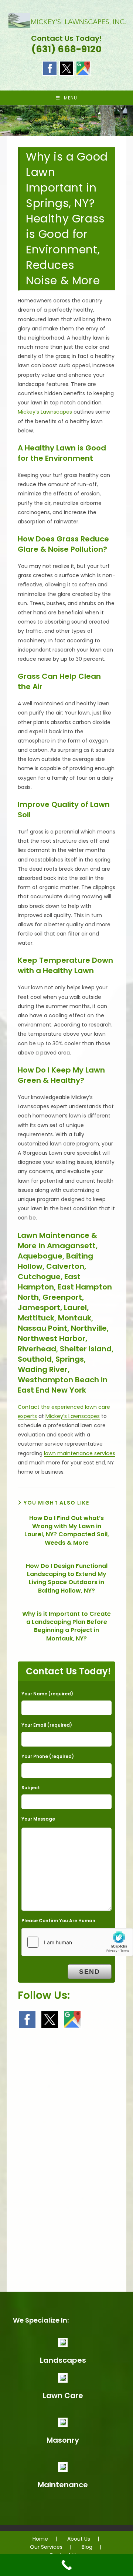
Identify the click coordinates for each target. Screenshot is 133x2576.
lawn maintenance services (80, 1453)
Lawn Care (63, 2396)
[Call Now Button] (66, 2565)
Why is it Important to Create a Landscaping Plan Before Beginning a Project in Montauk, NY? (66, 1626)
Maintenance (63, 2485)
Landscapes (63, 2360)
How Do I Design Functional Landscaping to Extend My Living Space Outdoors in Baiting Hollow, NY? (67, 1578)
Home (40, 2539)
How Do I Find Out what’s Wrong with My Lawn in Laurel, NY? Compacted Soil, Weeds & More (67, 1531)
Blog (87, 2547)
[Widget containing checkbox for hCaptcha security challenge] (77, 1942)
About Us (79, 2539)
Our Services (46, 2547)
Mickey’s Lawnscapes (45, 412)
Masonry (63, 2440)
